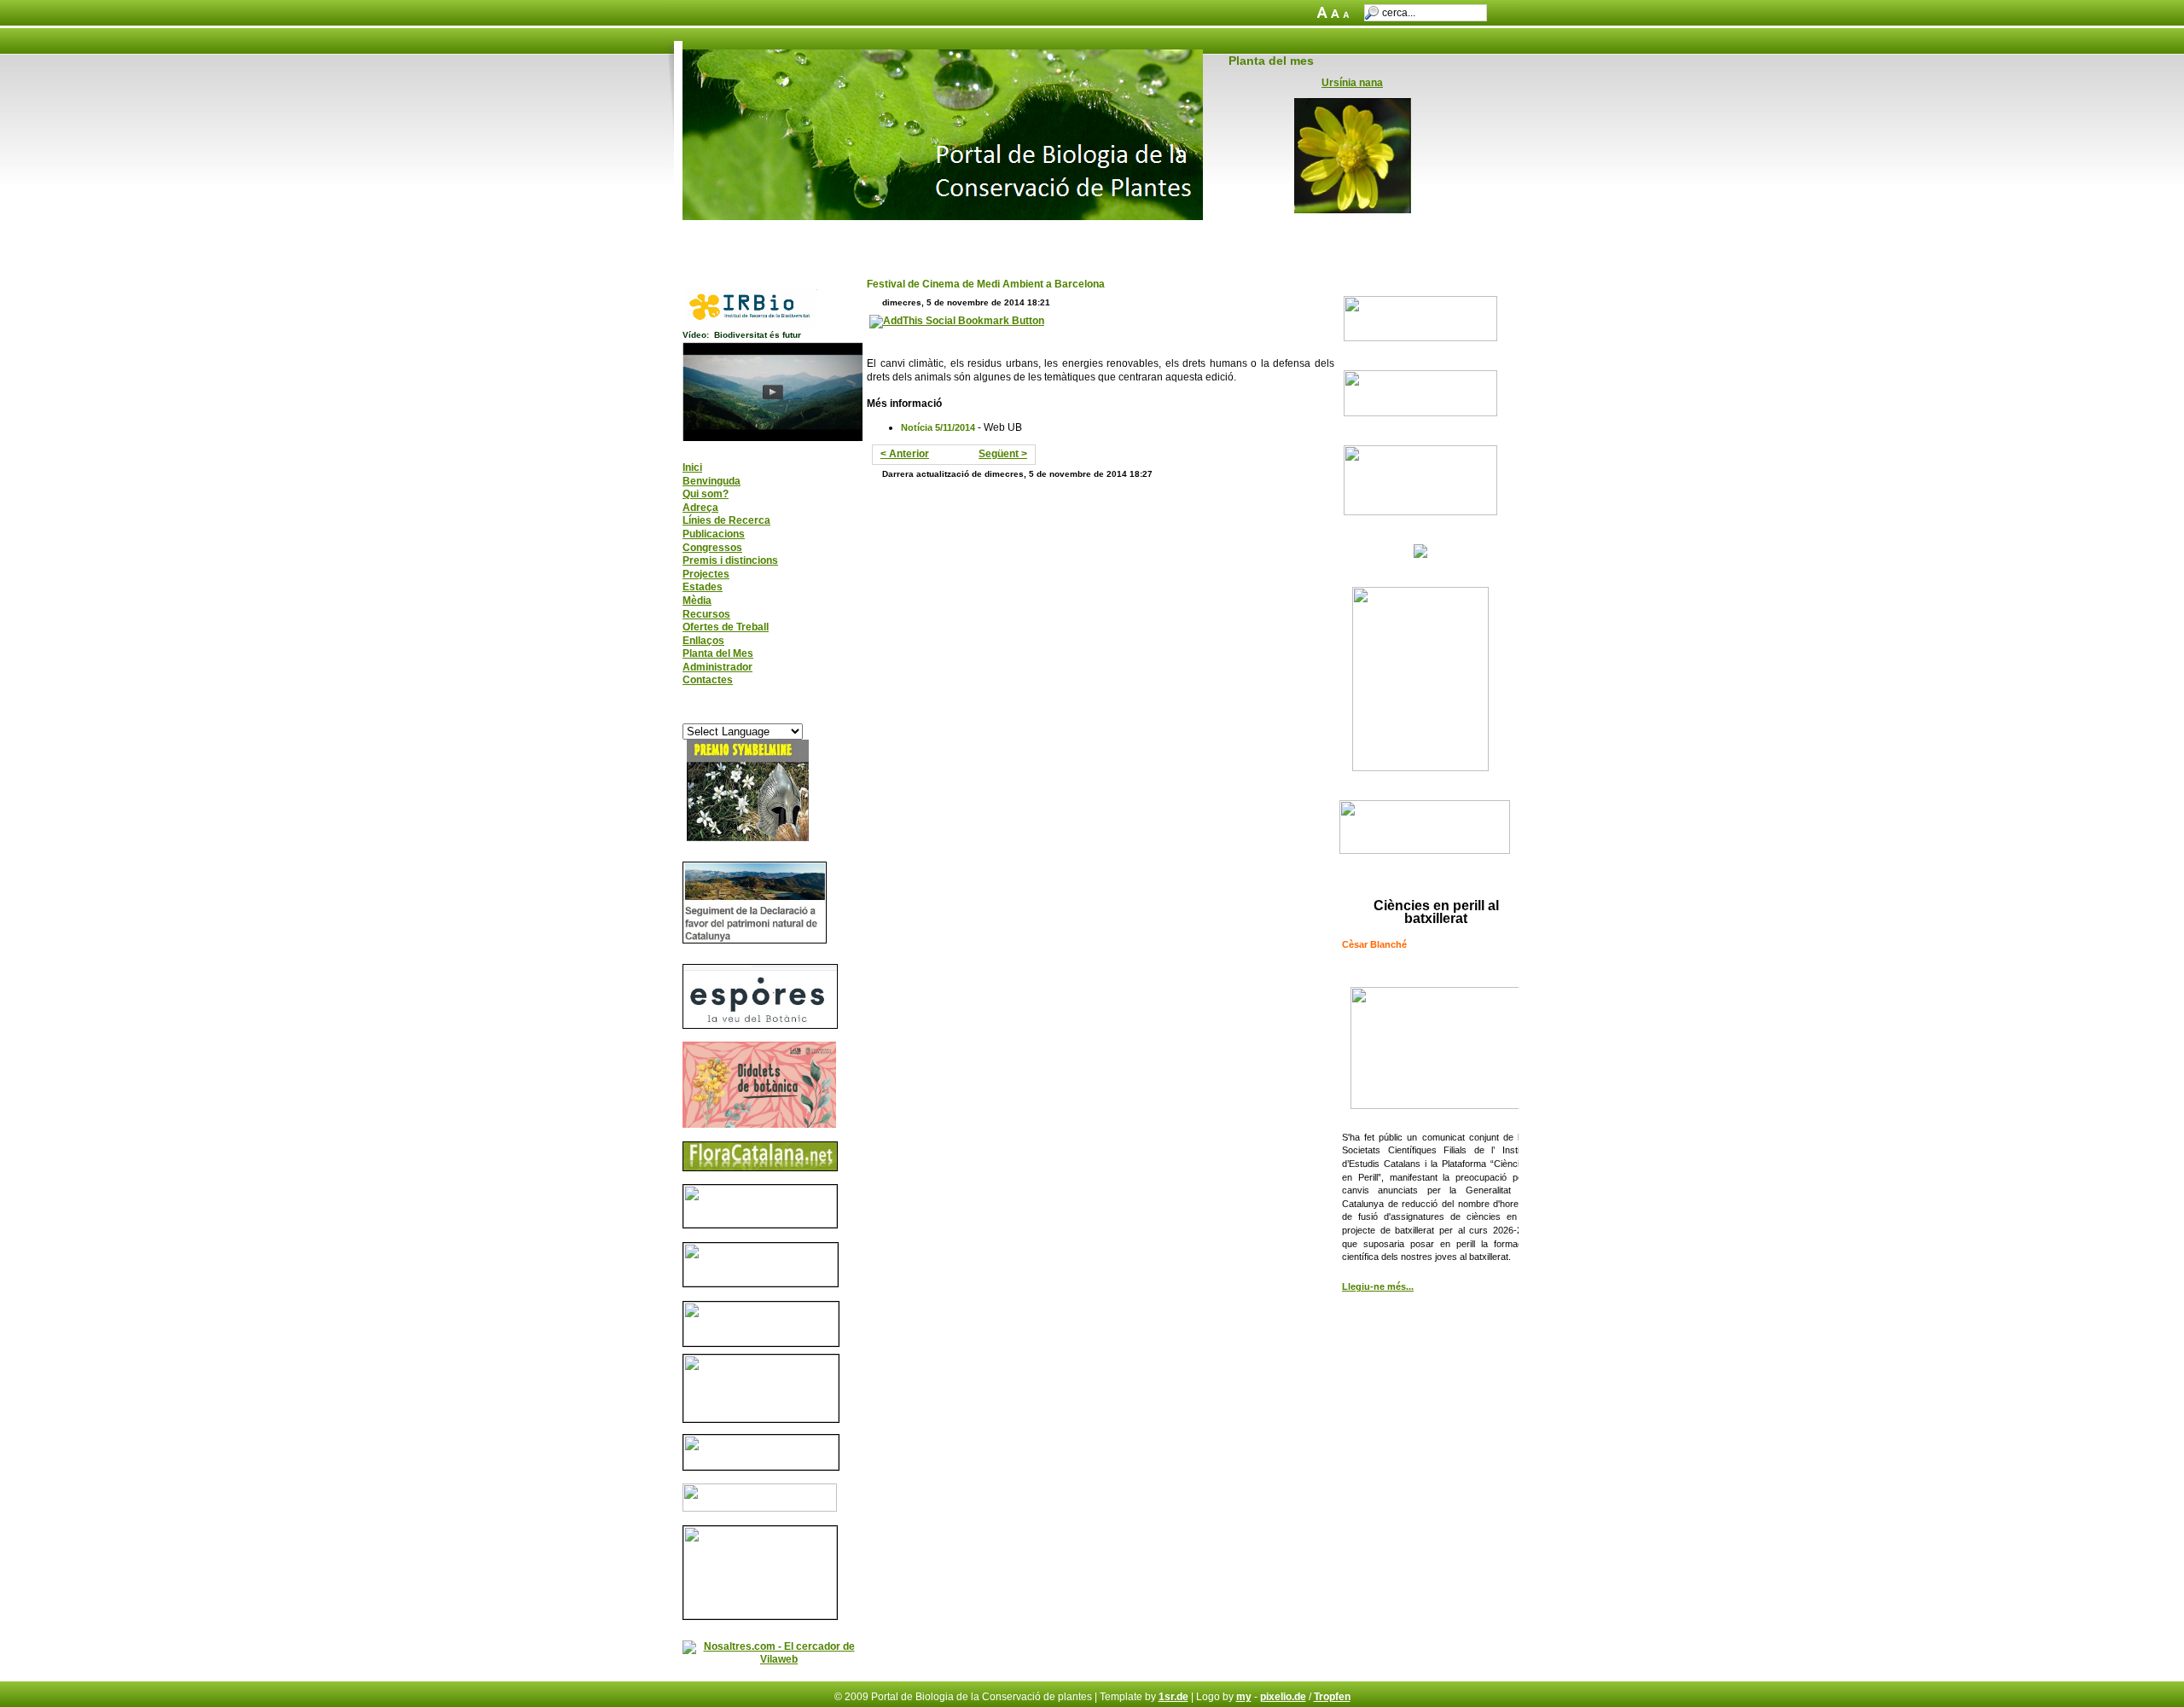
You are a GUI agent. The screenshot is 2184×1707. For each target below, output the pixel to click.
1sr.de (1173, 1697)
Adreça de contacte (781, 237)
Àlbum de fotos (979, 237)
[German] (738, 714)
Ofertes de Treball (726, 627)
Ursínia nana (1352, 83)
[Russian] (770, 714)
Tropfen (1332, 1697)
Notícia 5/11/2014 (938, 427)
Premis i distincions (730, 560)
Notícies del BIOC (1078, 237)
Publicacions (714, 534)
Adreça (700, 508)
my (1244, 1697)
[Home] (943, 217)
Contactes (708, 680)
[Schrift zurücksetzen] (1336, 15)
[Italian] (754, 714)
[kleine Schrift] (1349, 15)
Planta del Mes (718, 653)
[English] (689, 714)
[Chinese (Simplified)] (706, 714)
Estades (703, 587)
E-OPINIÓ (1164, 237)
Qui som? (706, 494)
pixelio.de (1283, 1697)
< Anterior (905, 454)
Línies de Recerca (726, 520)
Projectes (706, 574)
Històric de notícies (1254, 237)
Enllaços (703, 641)
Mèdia (697, 601)
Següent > (1003, 454)
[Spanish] (787, 714)
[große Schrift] (1324, 15)
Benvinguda (712, 481)
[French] (722, 714)
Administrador (717, 667)
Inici (703, 237)
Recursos (706, 614)
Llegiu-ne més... (1378, 1286)
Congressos (712, 548)
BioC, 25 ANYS (885, 237)
